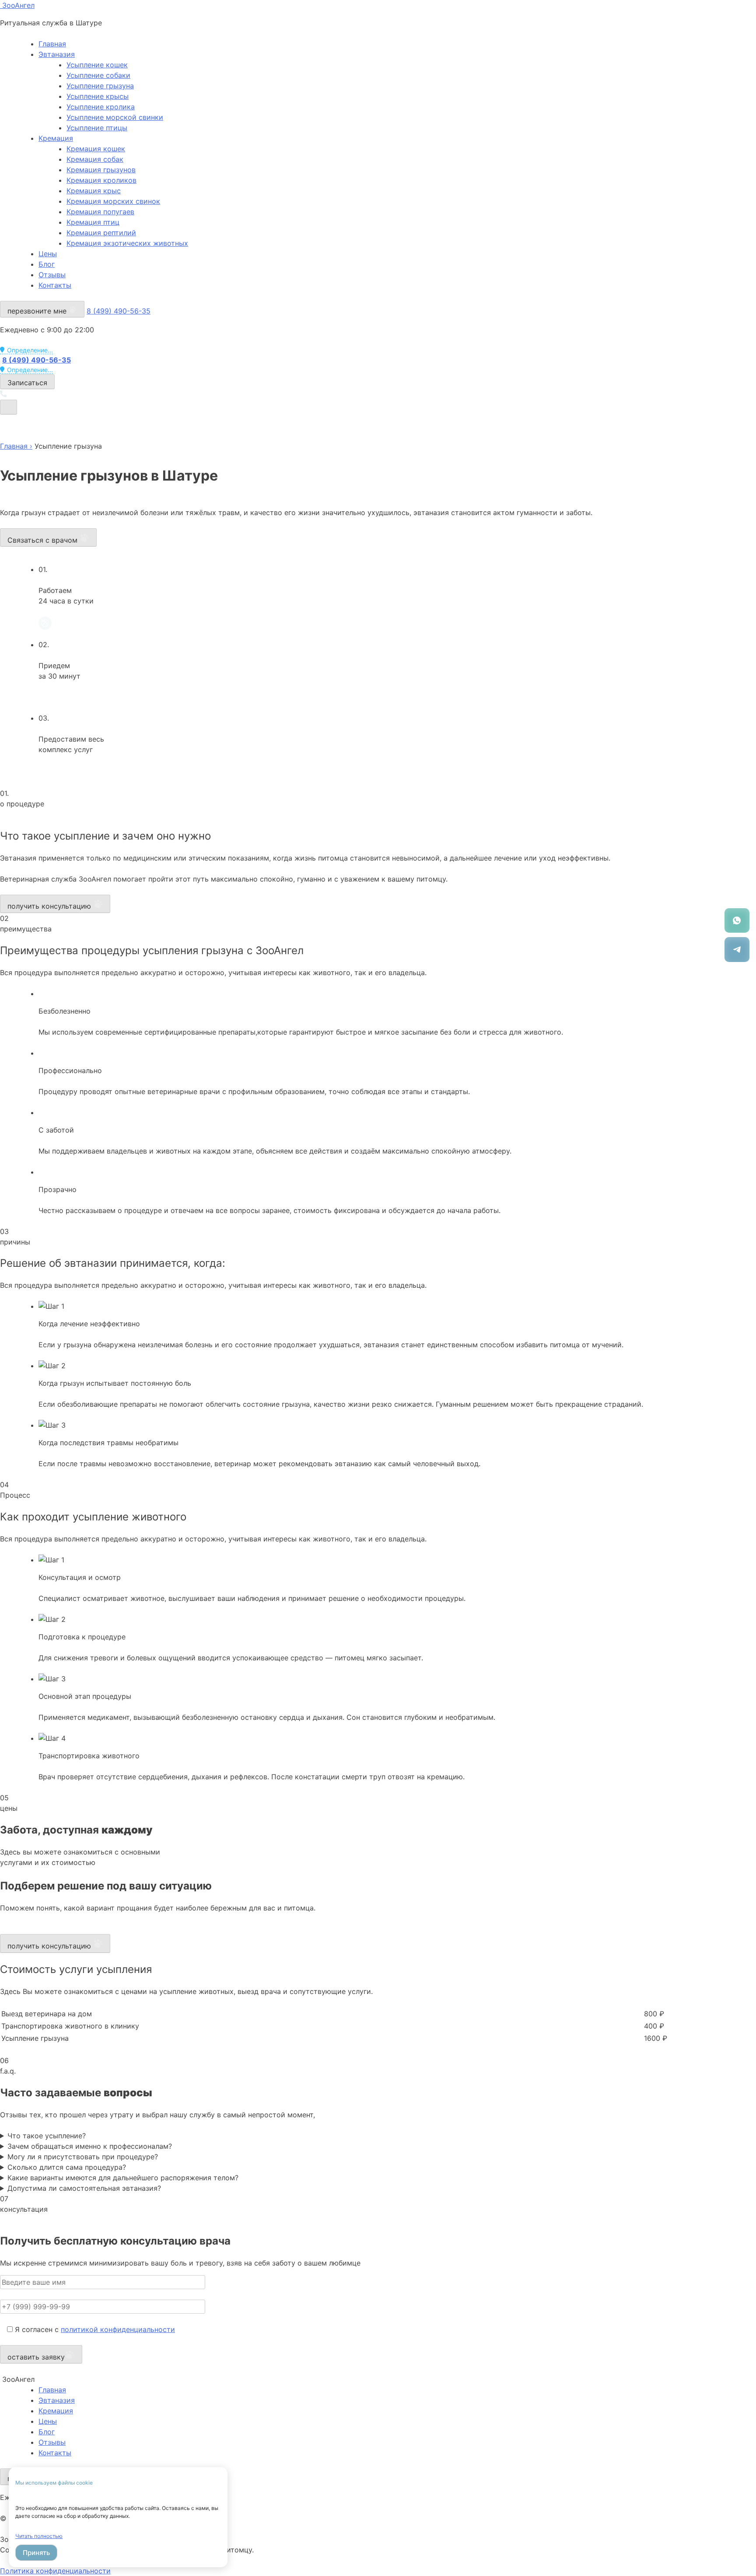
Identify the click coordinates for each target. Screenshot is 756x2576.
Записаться (27, 383)
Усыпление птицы (97, 128)
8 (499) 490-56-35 (119, 311)
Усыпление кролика (101, 107)
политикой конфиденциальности (118, 2329)
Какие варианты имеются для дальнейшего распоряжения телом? (123, 2178)
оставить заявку (36, 2357)
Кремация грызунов (101, 170)
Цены (48, 254)
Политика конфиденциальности (55, 2571)
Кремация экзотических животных (127, 243)
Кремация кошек (96, 149)
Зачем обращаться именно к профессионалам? (90, 2146)
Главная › (16, 446)
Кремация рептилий (101, 233)
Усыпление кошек (97, 65)
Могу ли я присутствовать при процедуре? (83, 2157)
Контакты (55, 285)
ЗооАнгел (17, 5)
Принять (36, 2553)
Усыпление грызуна (100, 86)
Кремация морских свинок (113, 201)
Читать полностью (39, 2536)
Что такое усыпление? (47, 2136)
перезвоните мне (38, 311)
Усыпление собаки (98, 75)
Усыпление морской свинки (115, 117)
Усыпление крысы (98, 96)
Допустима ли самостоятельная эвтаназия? (84, 2188)
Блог (47, 264)
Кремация (56, 138)
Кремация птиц (93, 222)
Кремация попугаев (100, 212)
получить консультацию (50, 906)
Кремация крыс (94, 191)
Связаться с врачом (44, 540)
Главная (52, 44)
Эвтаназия (57, 54)
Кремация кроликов (101, 180)
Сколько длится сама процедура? (67, 2167)
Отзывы (52, 275)
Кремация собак (95, 159)
